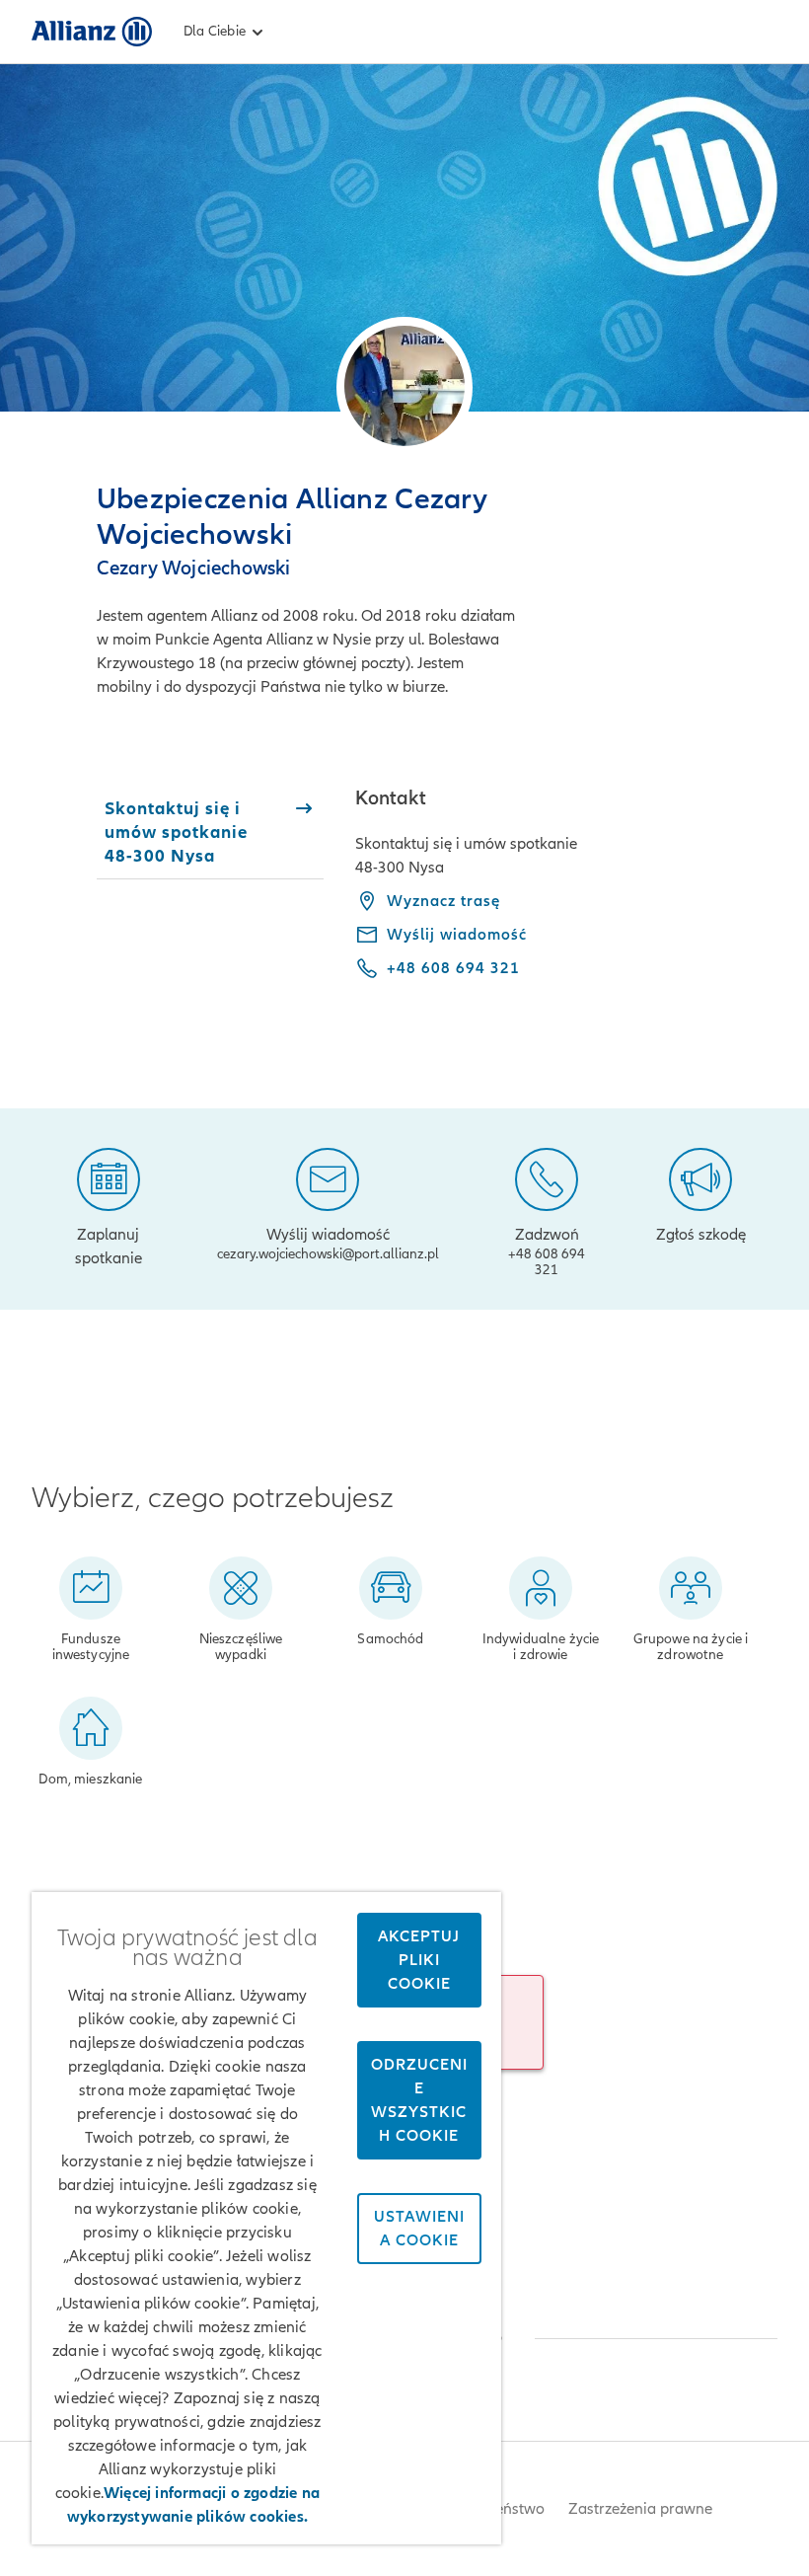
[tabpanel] (566, 897)
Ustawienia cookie (419, 2229)
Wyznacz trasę (443, 901)
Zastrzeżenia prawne (640, 2509)
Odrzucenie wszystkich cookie (419, 2100)
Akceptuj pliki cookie (419, 1960)
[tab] (211, 832)
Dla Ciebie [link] (215, 31)
